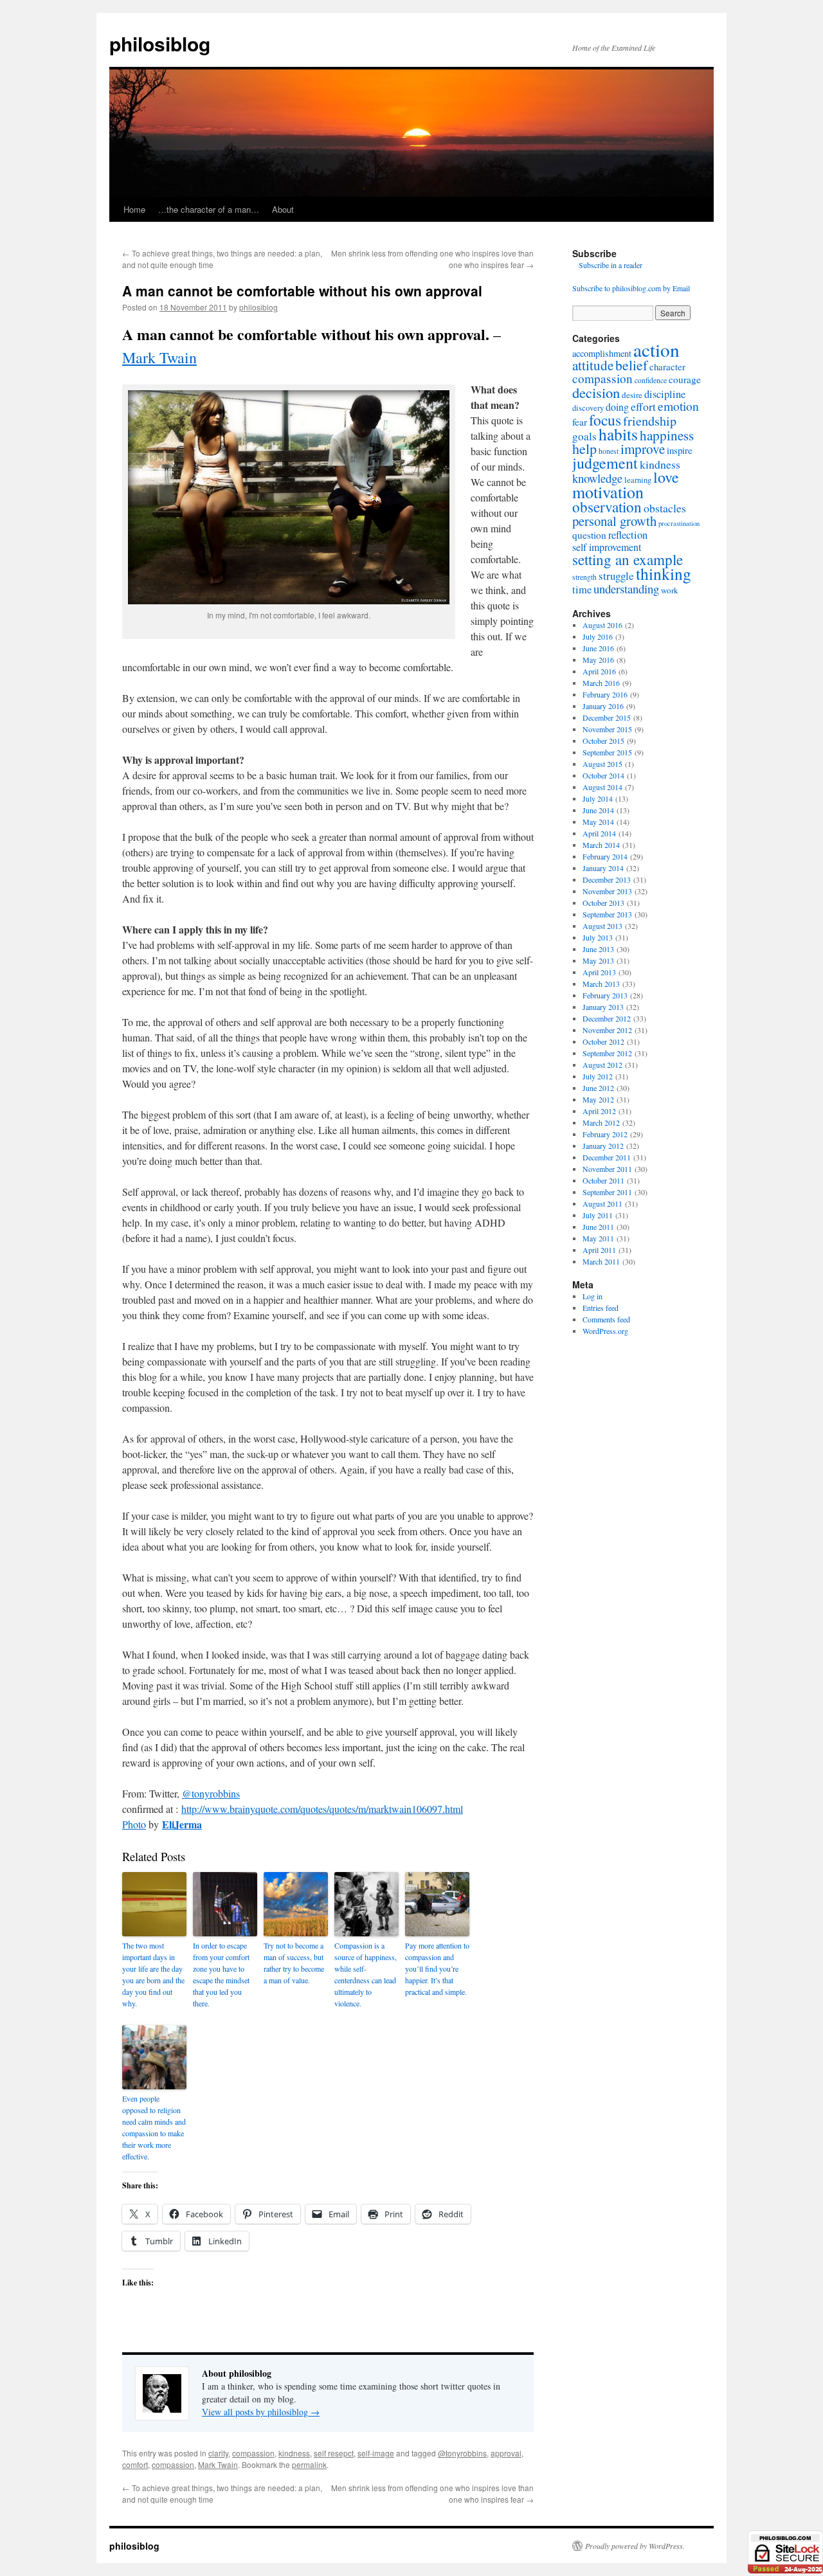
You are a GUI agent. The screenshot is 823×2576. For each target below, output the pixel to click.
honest (609, 451)
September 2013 (607, 914)
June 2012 (598, 1088)
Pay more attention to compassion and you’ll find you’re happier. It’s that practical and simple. (437, 1968)
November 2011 (607, 1169)
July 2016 (598, 636)
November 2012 (607, 1030)
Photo (134, 1824)
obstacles (665, 508)
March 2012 (601, 1122)
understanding (626, 589)
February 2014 (605, 856)
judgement (605, 463)
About (283, 209)
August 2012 (602, 1065)
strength (584, 577)
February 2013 (605, 995)
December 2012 (607, 1018)
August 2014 (602, 787)
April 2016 (599, 671)
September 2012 (607, 1053)
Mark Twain (159, 357)
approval (506, 2453)
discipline (665, 394)
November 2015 (607, 729)
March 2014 (601, 845)
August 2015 (602, 764)
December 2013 (607, 879)
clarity (218, 2453)
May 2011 (598, 1238)
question (589, 535)
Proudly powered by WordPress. (635, 2546)
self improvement (607, 547)
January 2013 (603, 1007)
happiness (667, 435)
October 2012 (603, 1041)
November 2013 (607, 891)
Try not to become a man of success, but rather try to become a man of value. (294, 1963)
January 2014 (603, 868)
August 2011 (602, 1203)
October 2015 (603, 741)
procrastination (679, 523)
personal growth (614, 521)
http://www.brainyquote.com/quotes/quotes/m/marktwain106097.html (322, 1809)
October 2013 (603, 903)
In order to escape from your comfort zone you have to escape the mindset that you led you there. (221, 1974)
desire (632, 395)
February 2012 (605, 1134)
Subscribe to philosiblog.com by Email (631, 288)
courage (685, 379)
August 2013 (602, 926)
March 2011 (601, 1261)
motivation (608, 492)
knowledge (597, 478)
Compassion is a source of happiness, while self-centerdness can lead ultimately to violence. (366, 1974)
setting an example (628, 559)
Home (134, 209)
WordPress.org (605, 1331)
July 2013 (598, 937)
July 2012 (598, 1076)
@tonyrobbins (211, 1793)
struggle (616, 576)
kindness (294, 2453)
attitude (593, 365)
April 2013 (599, 972)
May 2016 (598, 660)
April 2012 (599, 1111)
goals (584, 436)
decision (596, 392)
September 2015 (607, 752)
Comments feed (606, 1319)
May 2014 (598, 822)
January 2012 (603, 1146)
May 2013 (598, 960)
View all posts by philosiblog (261, 2412)
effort (643, 406)
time (582, 590)
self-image (376, 2453)
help (584, 448)
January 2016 (603, 706)
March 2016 (601, 683)
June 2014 (598, 810)
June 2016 (598, 648)
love (666, 477)
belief (631, 365)
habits (618, 434)
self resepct (334, 2453)
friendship (650, 421)
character (667, 366)
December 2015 (607, 717)
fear (580, 422)
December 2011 (607, 1157)
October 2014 (603, 775)
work (670, 590)
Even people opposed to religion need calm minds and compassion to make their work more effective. (154, 2127)
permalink (309, 2464)
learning (638, 480)
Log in (592, 1296)
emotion (678, 406)
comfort (135, 2464)
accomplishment (602, 353)
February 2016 (605, 694)
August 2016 (602, 625)
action (656, 349)
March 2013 (601, 984)
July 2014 (598, 798)
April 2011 (599, 1250)
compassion (253, 2453)
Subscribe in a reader (610, 265)
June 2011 (598, 1227)
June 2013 (598, 949)
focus (605, 420)
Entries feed (601, 1308)
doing (617, 407)
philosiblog (160, 43)
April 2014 (599, 833)
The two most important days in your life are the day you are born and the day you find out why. (153, 1974)
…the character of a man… (209, 209)
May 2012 (598, 1099)
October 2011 (603, 1180)
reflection (628, 535)
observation (607, 507)
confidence (651, 380)
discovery (588, 408)
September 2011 (607, 1192)
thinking (664, 573)
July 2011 (598, 1215)
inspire (680, 450)
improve (643, 449)
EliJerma (182, 1824)
